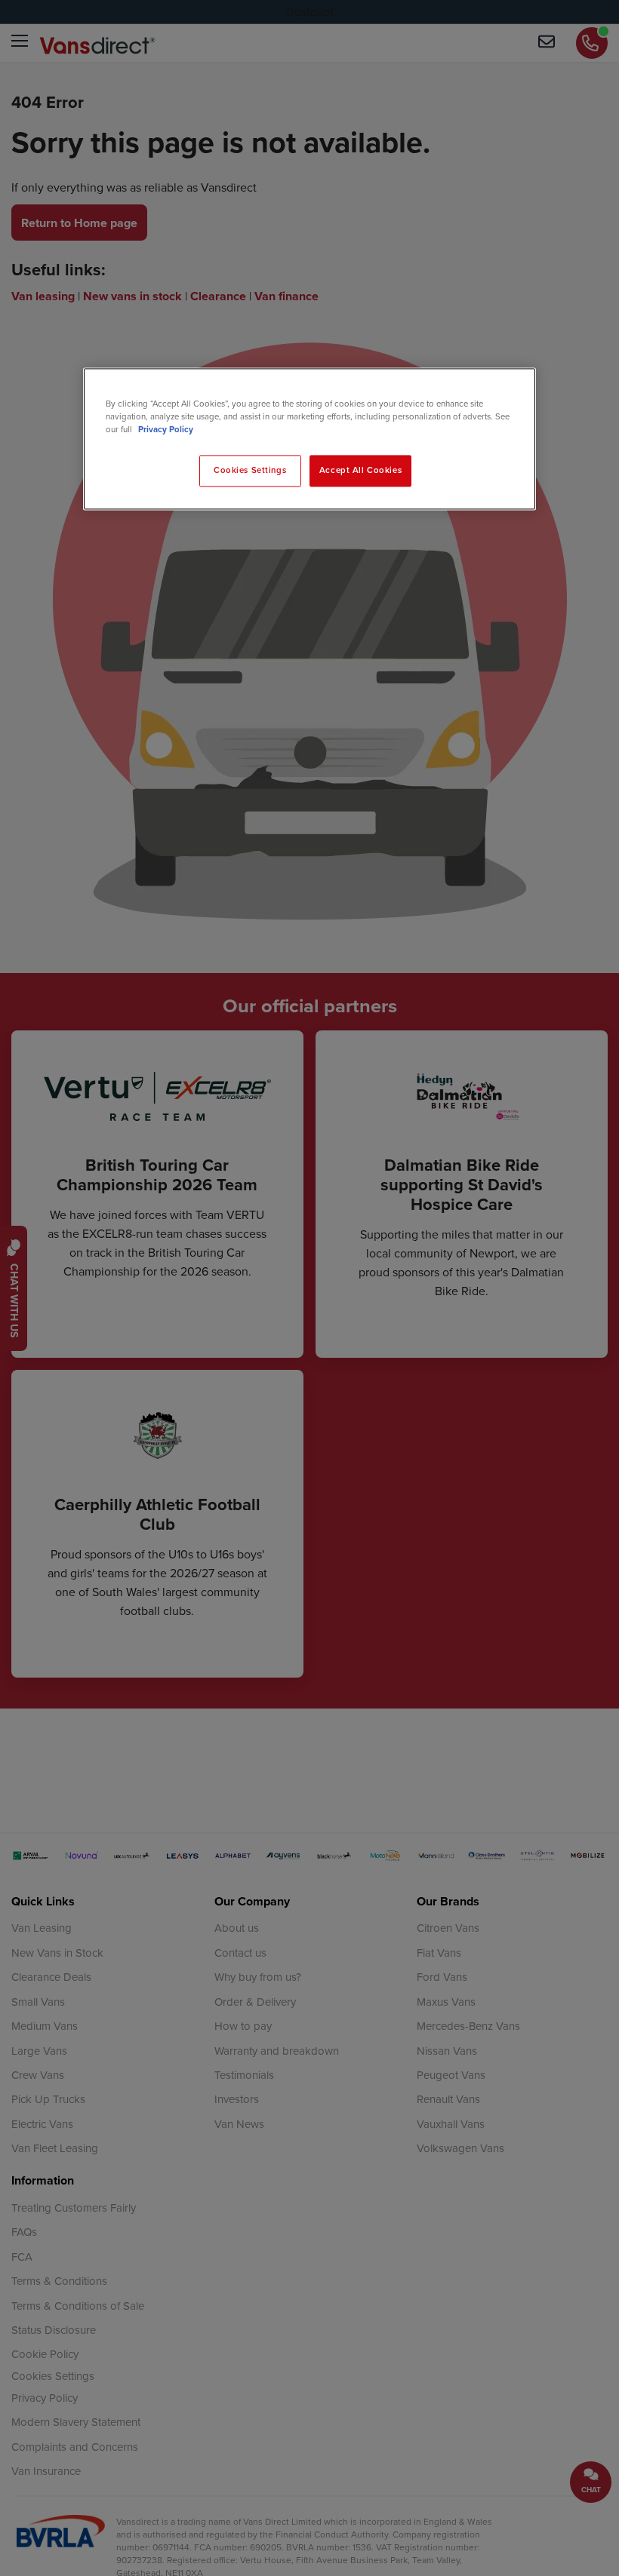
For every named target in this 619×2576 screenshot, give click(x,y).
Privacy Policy (166, 430)
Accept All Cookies (360, 471)
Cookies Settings (250, 471)
